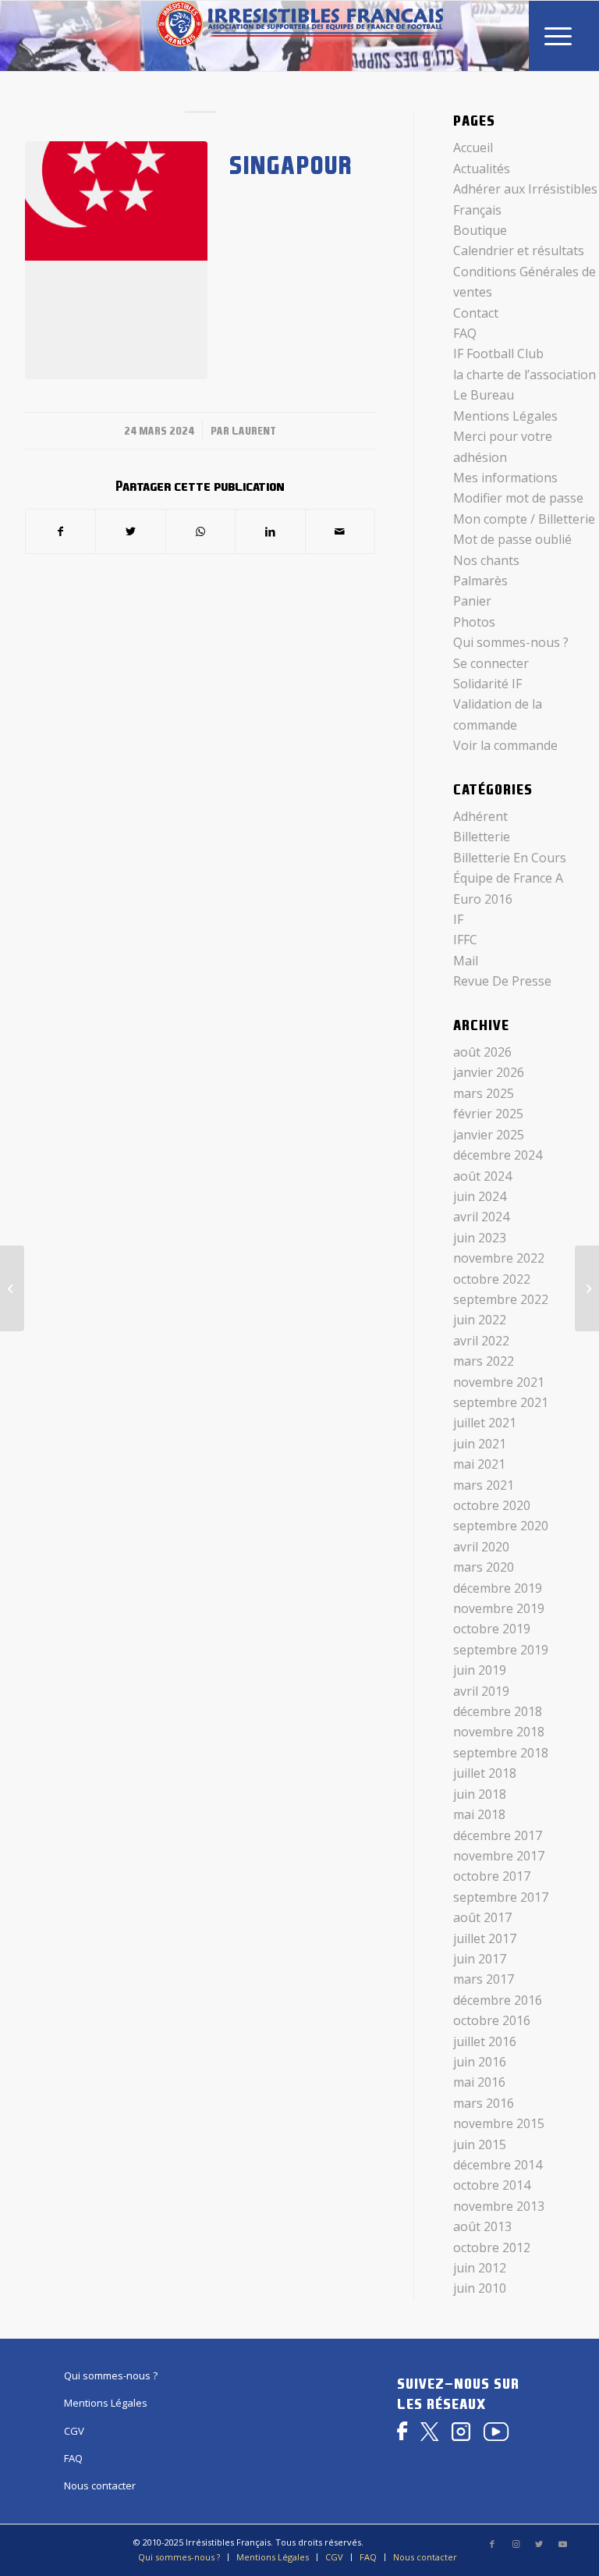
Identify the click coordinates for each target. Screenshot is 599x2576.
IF (458, 919)
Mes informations (505, 478)
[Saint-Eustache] (587, 1288)
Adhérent (480, 816)
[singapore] (116, 260)
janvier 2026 (489, 1072)
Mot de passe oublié (512, 539)
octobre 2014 (492, 2185)
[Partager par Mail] (340, 531)
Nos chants (486, 560)
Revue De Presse (502, 981)
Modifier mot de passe (518, 498)
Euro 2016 (483, 899)
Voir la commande (505, 745)
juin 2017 (480, 1959)
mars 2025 (484, 1093)
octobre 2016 (492, 2020)
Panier (472, 601)
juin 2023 (480, 1238)
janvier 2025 (489, 1135)
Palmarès (480, 581)
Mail (466, 961)
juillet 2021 (485, 1423)
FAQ (465, 333)
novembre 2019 (499, 1608)
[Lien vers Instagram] (516, 2544)
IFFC (465, 940)
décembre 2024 (498, 1155)
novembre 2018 (499, 1732)
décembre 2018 (498, 1711)
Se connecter (491, 663)
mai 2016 (479, 2082)
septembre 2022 (501, 1299)
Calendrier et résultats (519, 250)
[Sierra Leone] (12, 1288)
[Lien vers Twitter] (539, 2544)
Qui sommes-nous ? (511, 642)
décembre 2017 (498, 1835)
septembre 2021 (501, 1402)
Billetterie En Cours (510, 858)
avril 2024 (481, 1217)
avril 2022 (481, 1341)
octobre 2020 (492, 1505)
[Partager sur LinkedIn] (270, 531)
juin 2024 (480, 1196)
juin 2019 (480, 1670)
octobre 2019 (492, 1629)
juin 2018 (480, 1794)
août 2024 (482, 1176)
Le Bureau (484, 395)
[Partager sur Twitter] (130, 531)
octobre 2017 (492, 1876)
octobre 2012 (492, 2247)
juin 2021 (480, 1444)
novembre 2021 (499, 1382)
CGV (74, 2431)
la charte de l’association (525, 375)
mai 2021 (479, 1464)
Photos (474, 622)
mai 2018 (479, 1814)
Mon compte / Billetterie (524, 519)
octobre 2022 (492, 1279)
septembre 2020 (501, 1526)
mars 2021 (484, 1485)
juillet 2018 (485, 1773)
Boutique (480, 230)
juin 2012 (480, 2268)
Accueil (473, 147)
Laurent (254, 431)
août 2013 (482, 2226)
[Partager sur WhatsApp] (200, 531)
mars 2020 (484, 1567)
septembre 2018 (501, 1753)
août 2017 (482, 1917)
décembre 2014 (498, 2165)
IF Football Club (498, 354)
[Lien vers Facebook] (492, 2544)
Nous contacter (100, 2485)
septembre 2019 (501, 1650)
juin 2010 (480, 2288)
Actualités (482, 169)
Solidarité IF (487, 684)
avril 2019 (481, 1691)
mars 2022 (484, 1361)
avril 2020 (481, 1547)
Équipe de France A (508, 878)
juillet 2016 (485, 2041)
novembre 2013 (499, 2206)
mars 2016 (484, 2103)
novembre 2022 (499, 1258)
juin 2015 (480, 2144)
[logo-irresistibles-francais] (300, 36)
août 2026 (482, 1052)
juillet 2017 (485, 1938)
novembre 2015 (499, 2123)
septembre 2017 (501, 1897)
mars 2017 (484, 1979)
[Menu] (558, 36)
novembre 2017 (499, 1856)
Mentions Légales (505, 416)
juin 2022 (480, 1320)
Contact (476, 313)
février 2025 (488, 1114)
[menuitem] (558, 36)
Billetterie (482, 837)
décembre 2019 (498, 1588)
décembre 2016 (498, 2000)
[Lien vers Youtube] (562, 2544)
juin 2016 (480, 2062)
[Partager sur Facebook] (60, 531)
